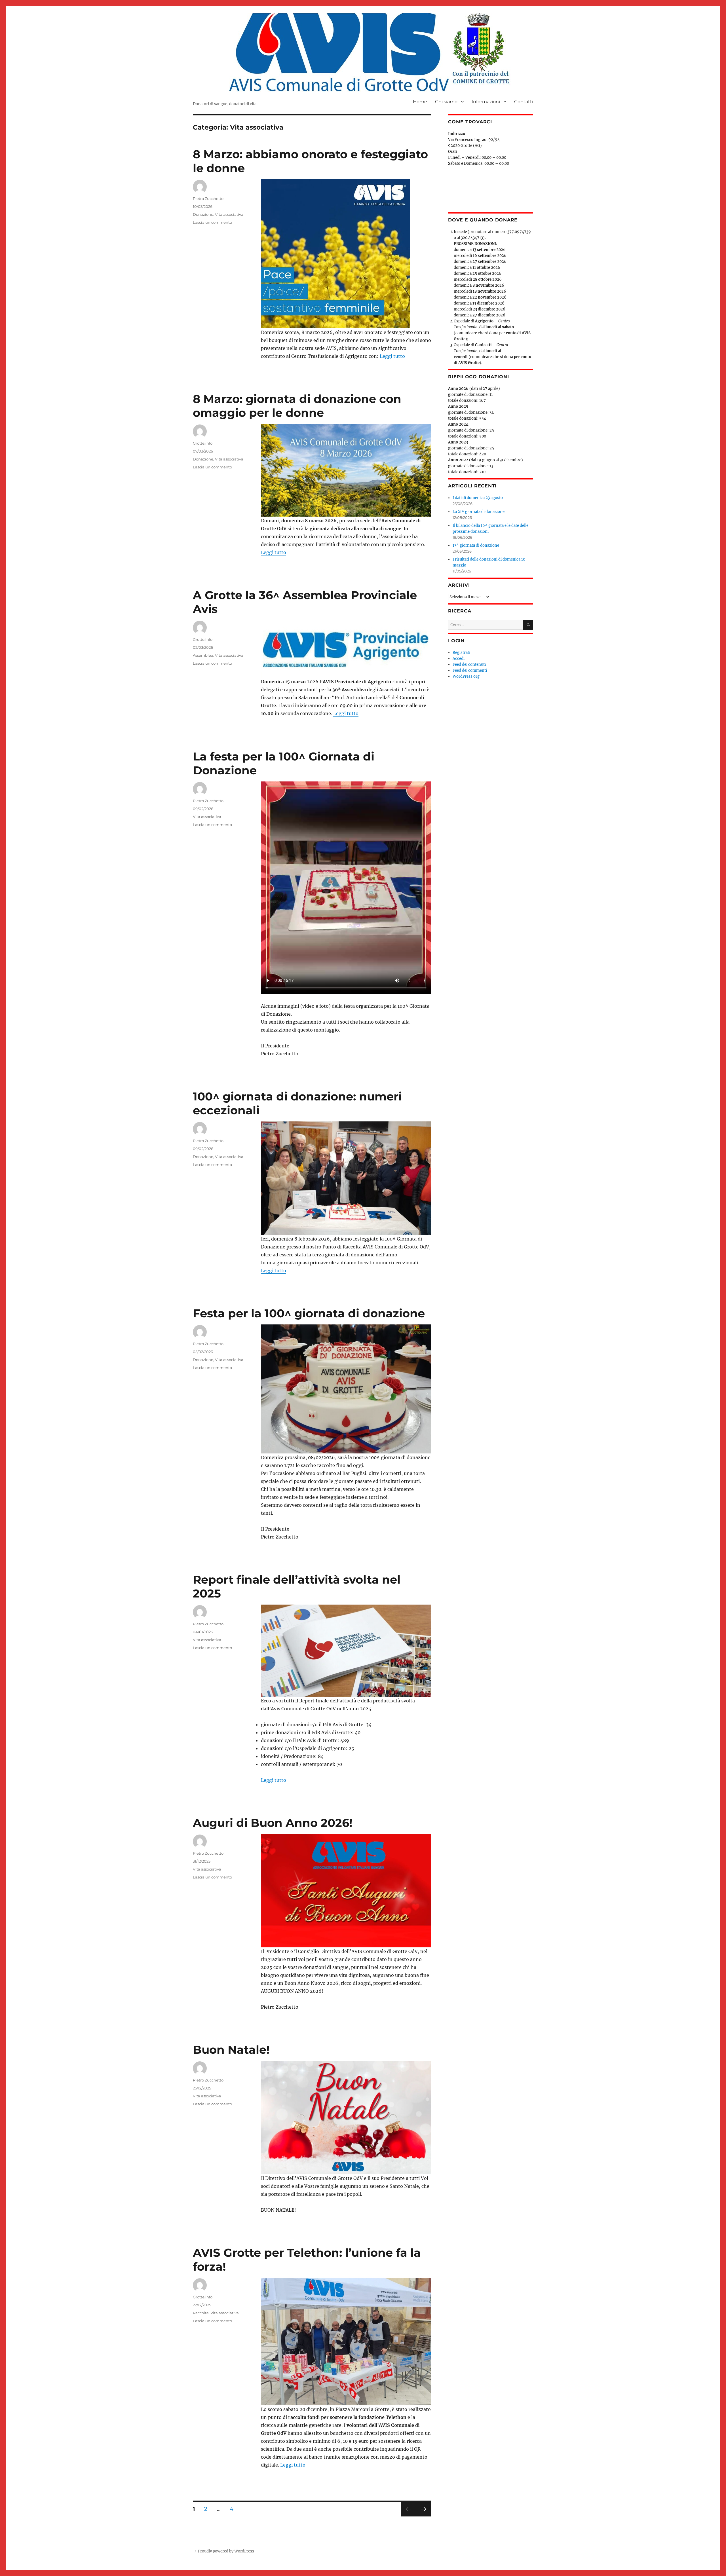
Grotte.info (203, 443)
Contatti (524, 102)
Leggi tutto (392, 356)
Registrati (461, 653)
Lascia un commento (212, 222)
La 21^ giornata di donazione (479, 512)
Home (420, 102)
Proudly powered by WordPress (226, 2551)
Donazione (203, 214)
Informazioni (486, 102)
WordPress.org (466, 676)
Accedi (459, 659)
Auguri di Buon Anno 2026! (273, 1823)
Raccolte (201, 2313)
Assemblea (203, 655)
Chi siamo (446, 102)
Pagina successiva (424, 2516)
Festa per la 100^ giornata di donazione (309, 1313)
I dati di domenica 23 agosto (478, 498)
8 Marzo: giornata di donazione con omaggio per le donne (297, 406)
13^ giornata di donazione (476, 545)
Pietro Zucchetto (208, 198)
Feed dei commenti (470, 670)
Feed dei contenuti (469, 664)
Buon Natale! (231, 2050)
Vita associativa (229, 214)
